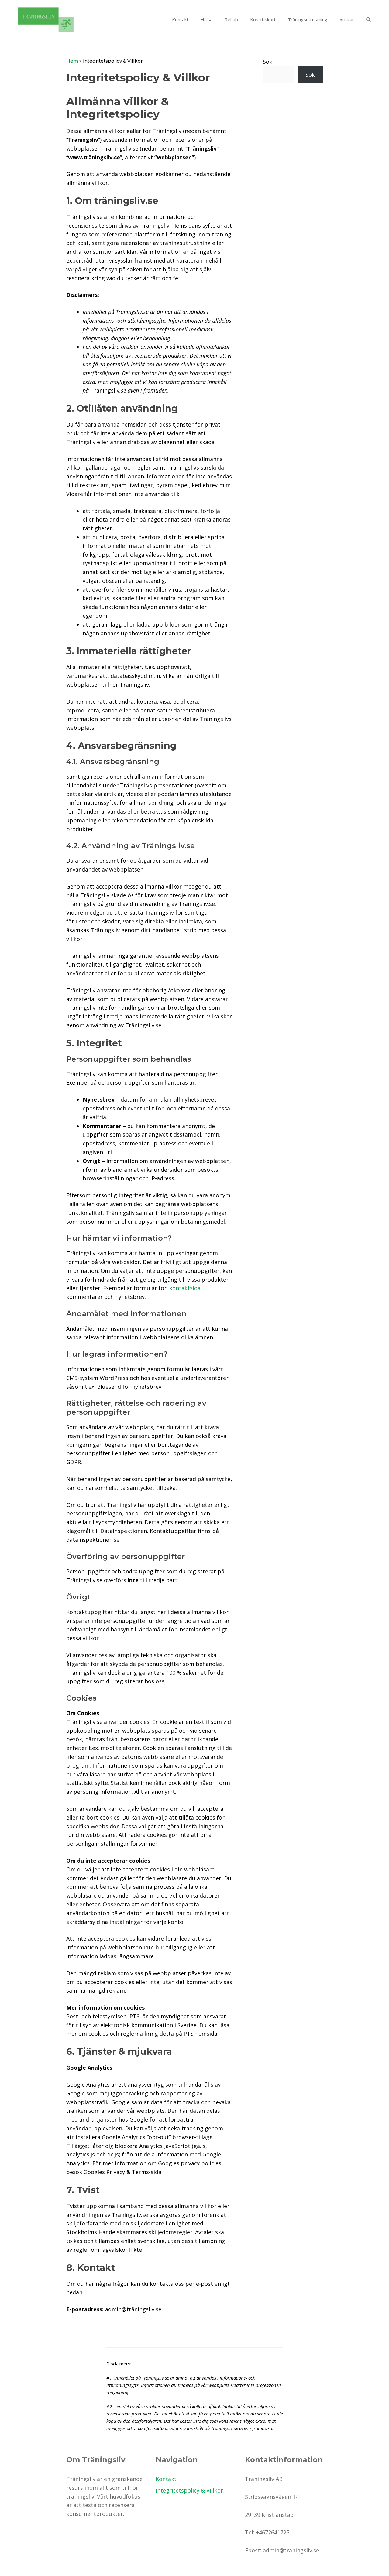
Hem (72, 61)
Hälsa (207, 19)
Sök (268, 62)
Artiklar (347, 19)
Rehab (231, 19)
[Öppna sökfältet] (368, 19)
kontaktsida (185, 1288)
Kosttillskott (263, 19)
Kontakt (180, 19)
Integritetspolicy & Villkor (189, 2490)
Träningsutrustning (308, 19)
